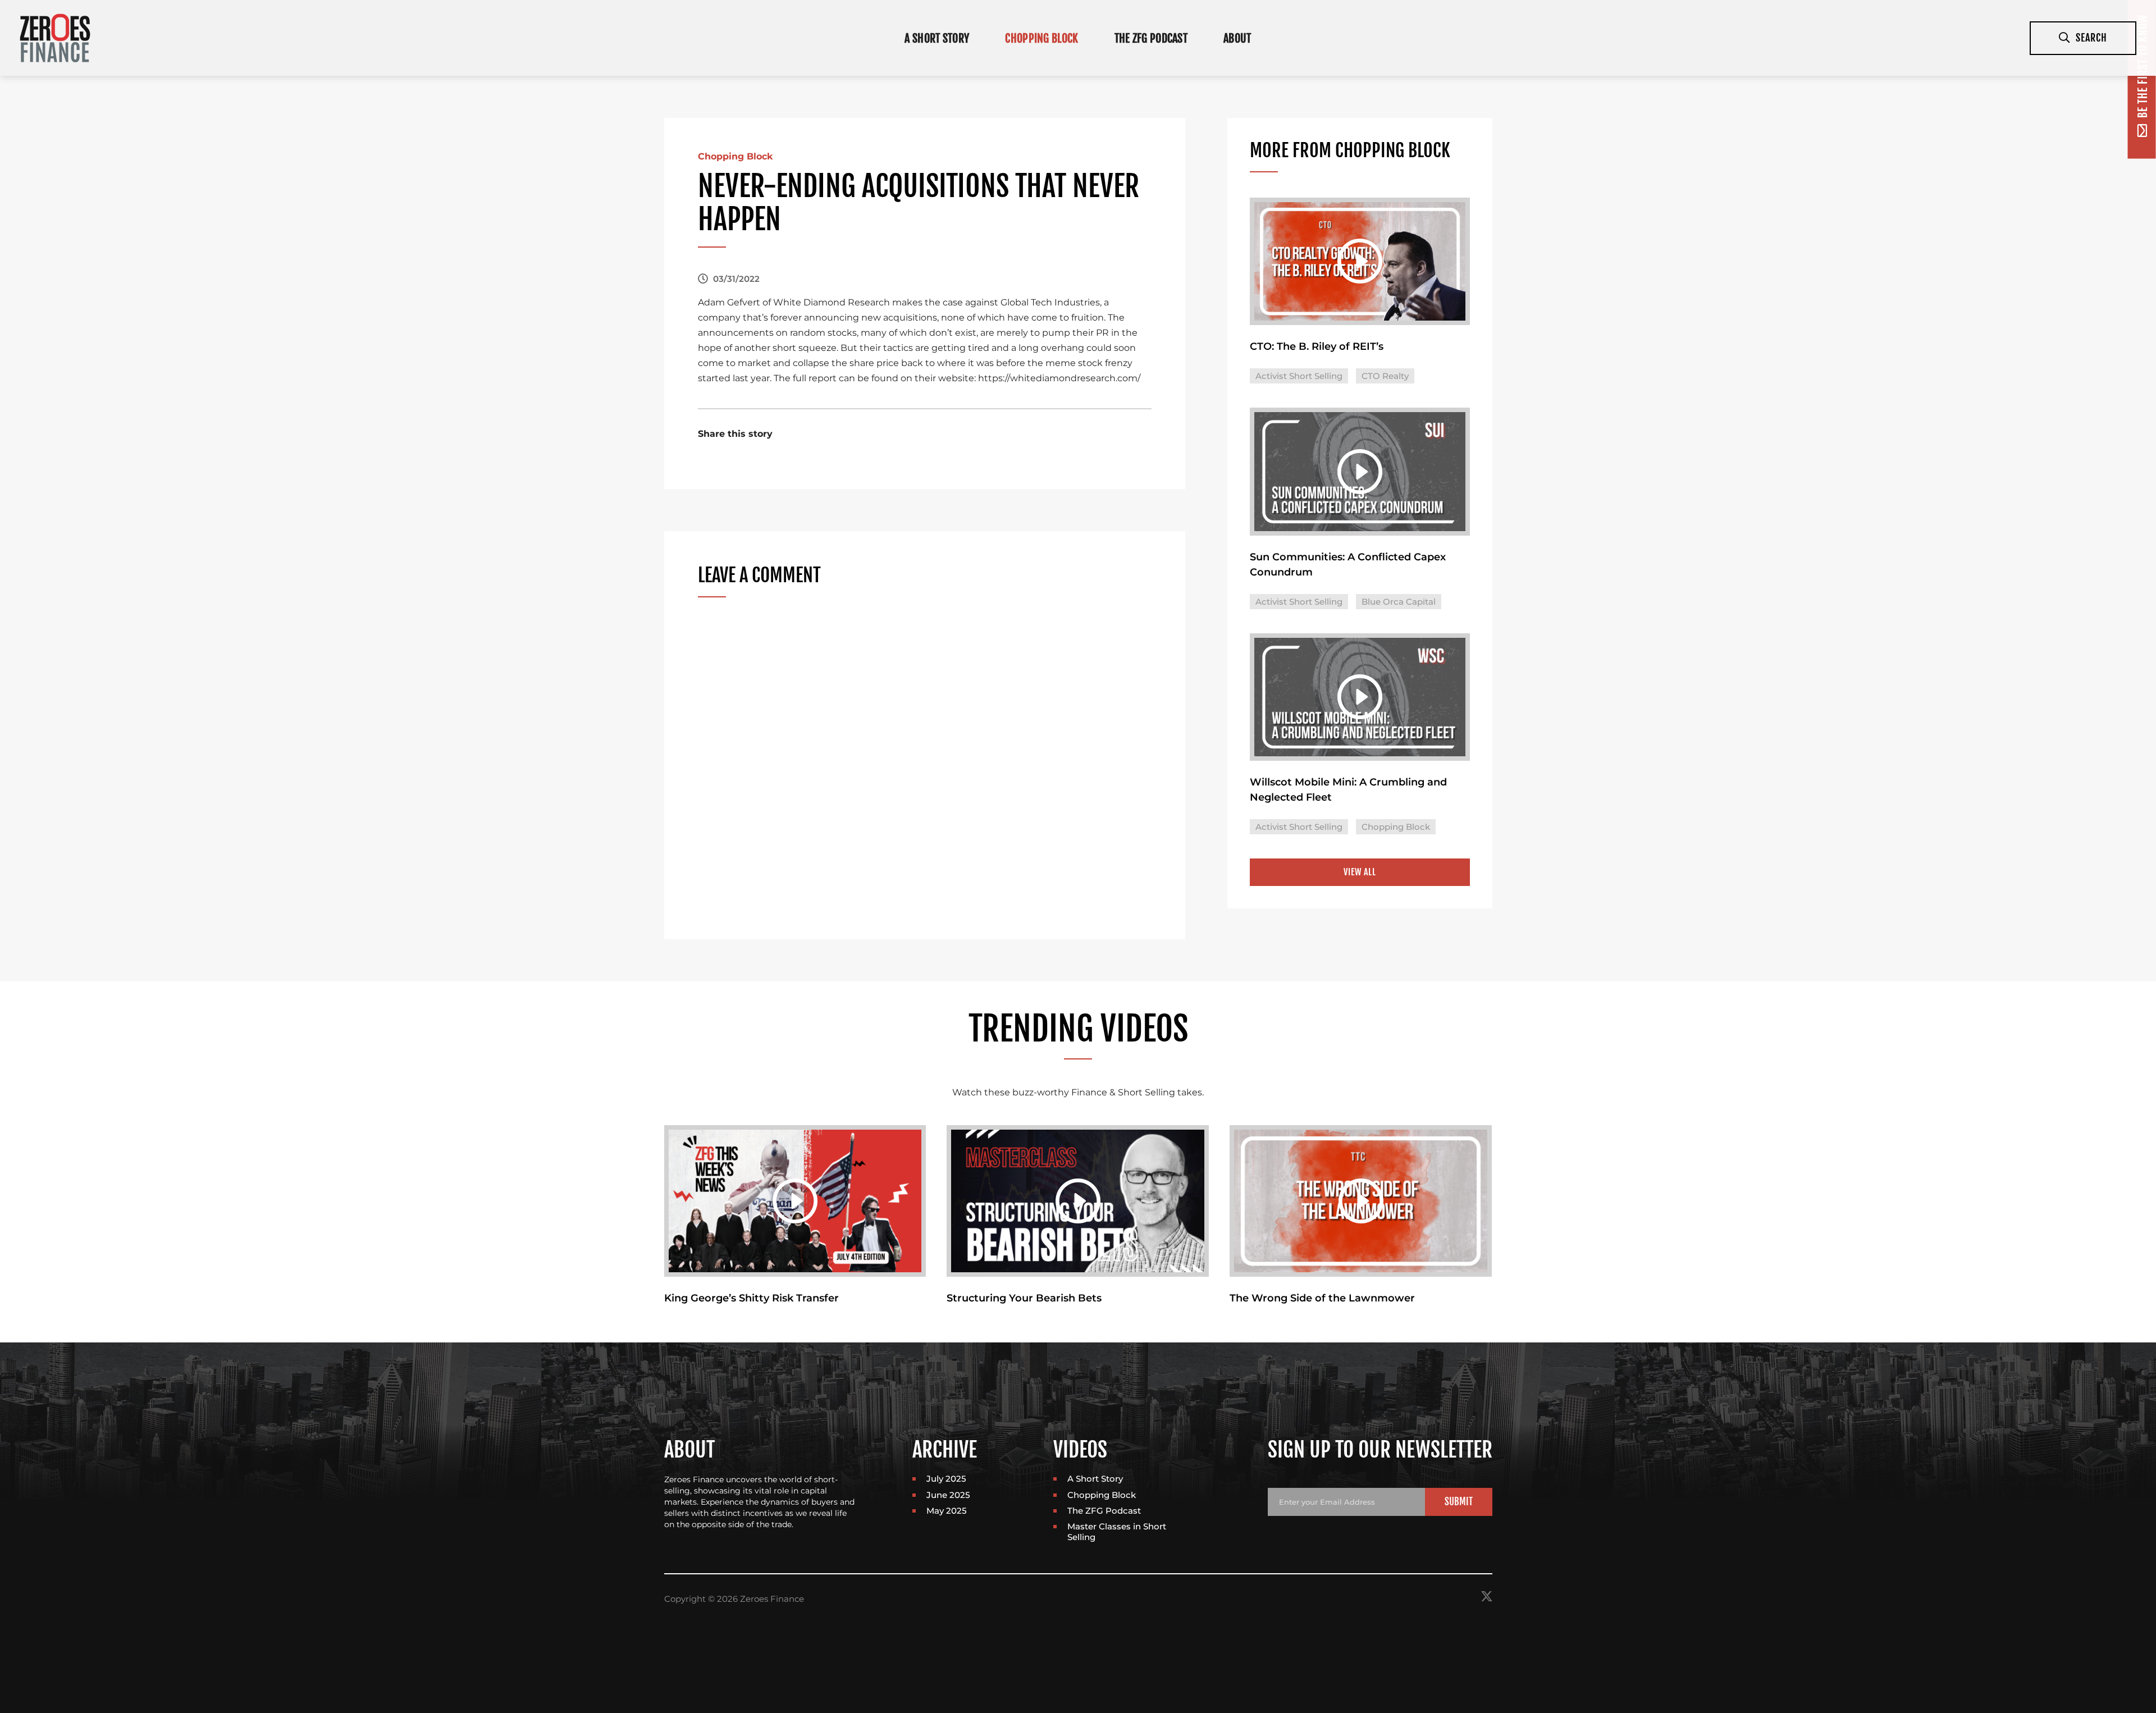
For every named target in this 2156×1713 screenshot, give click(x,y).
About (1237, 38)
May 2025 (947, 1511)
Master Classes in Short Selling (1117, 1531)
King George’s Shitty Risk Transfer (752, 1298)
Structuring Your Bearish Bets (1024, 1298)
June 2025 (948, 1495)
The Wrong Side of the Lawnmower (1322, 1298)
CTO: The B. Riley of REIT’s (1317, 346)
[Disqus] (925, 763)
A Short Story (937, 38)
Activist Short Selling (1299, 376)
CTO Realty (1385, 376)
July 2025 (946, 1479)
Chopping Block (1042, 38)
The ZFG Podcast (1151, 38)
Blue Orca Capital (1399, 602)
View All (1360, 872)
